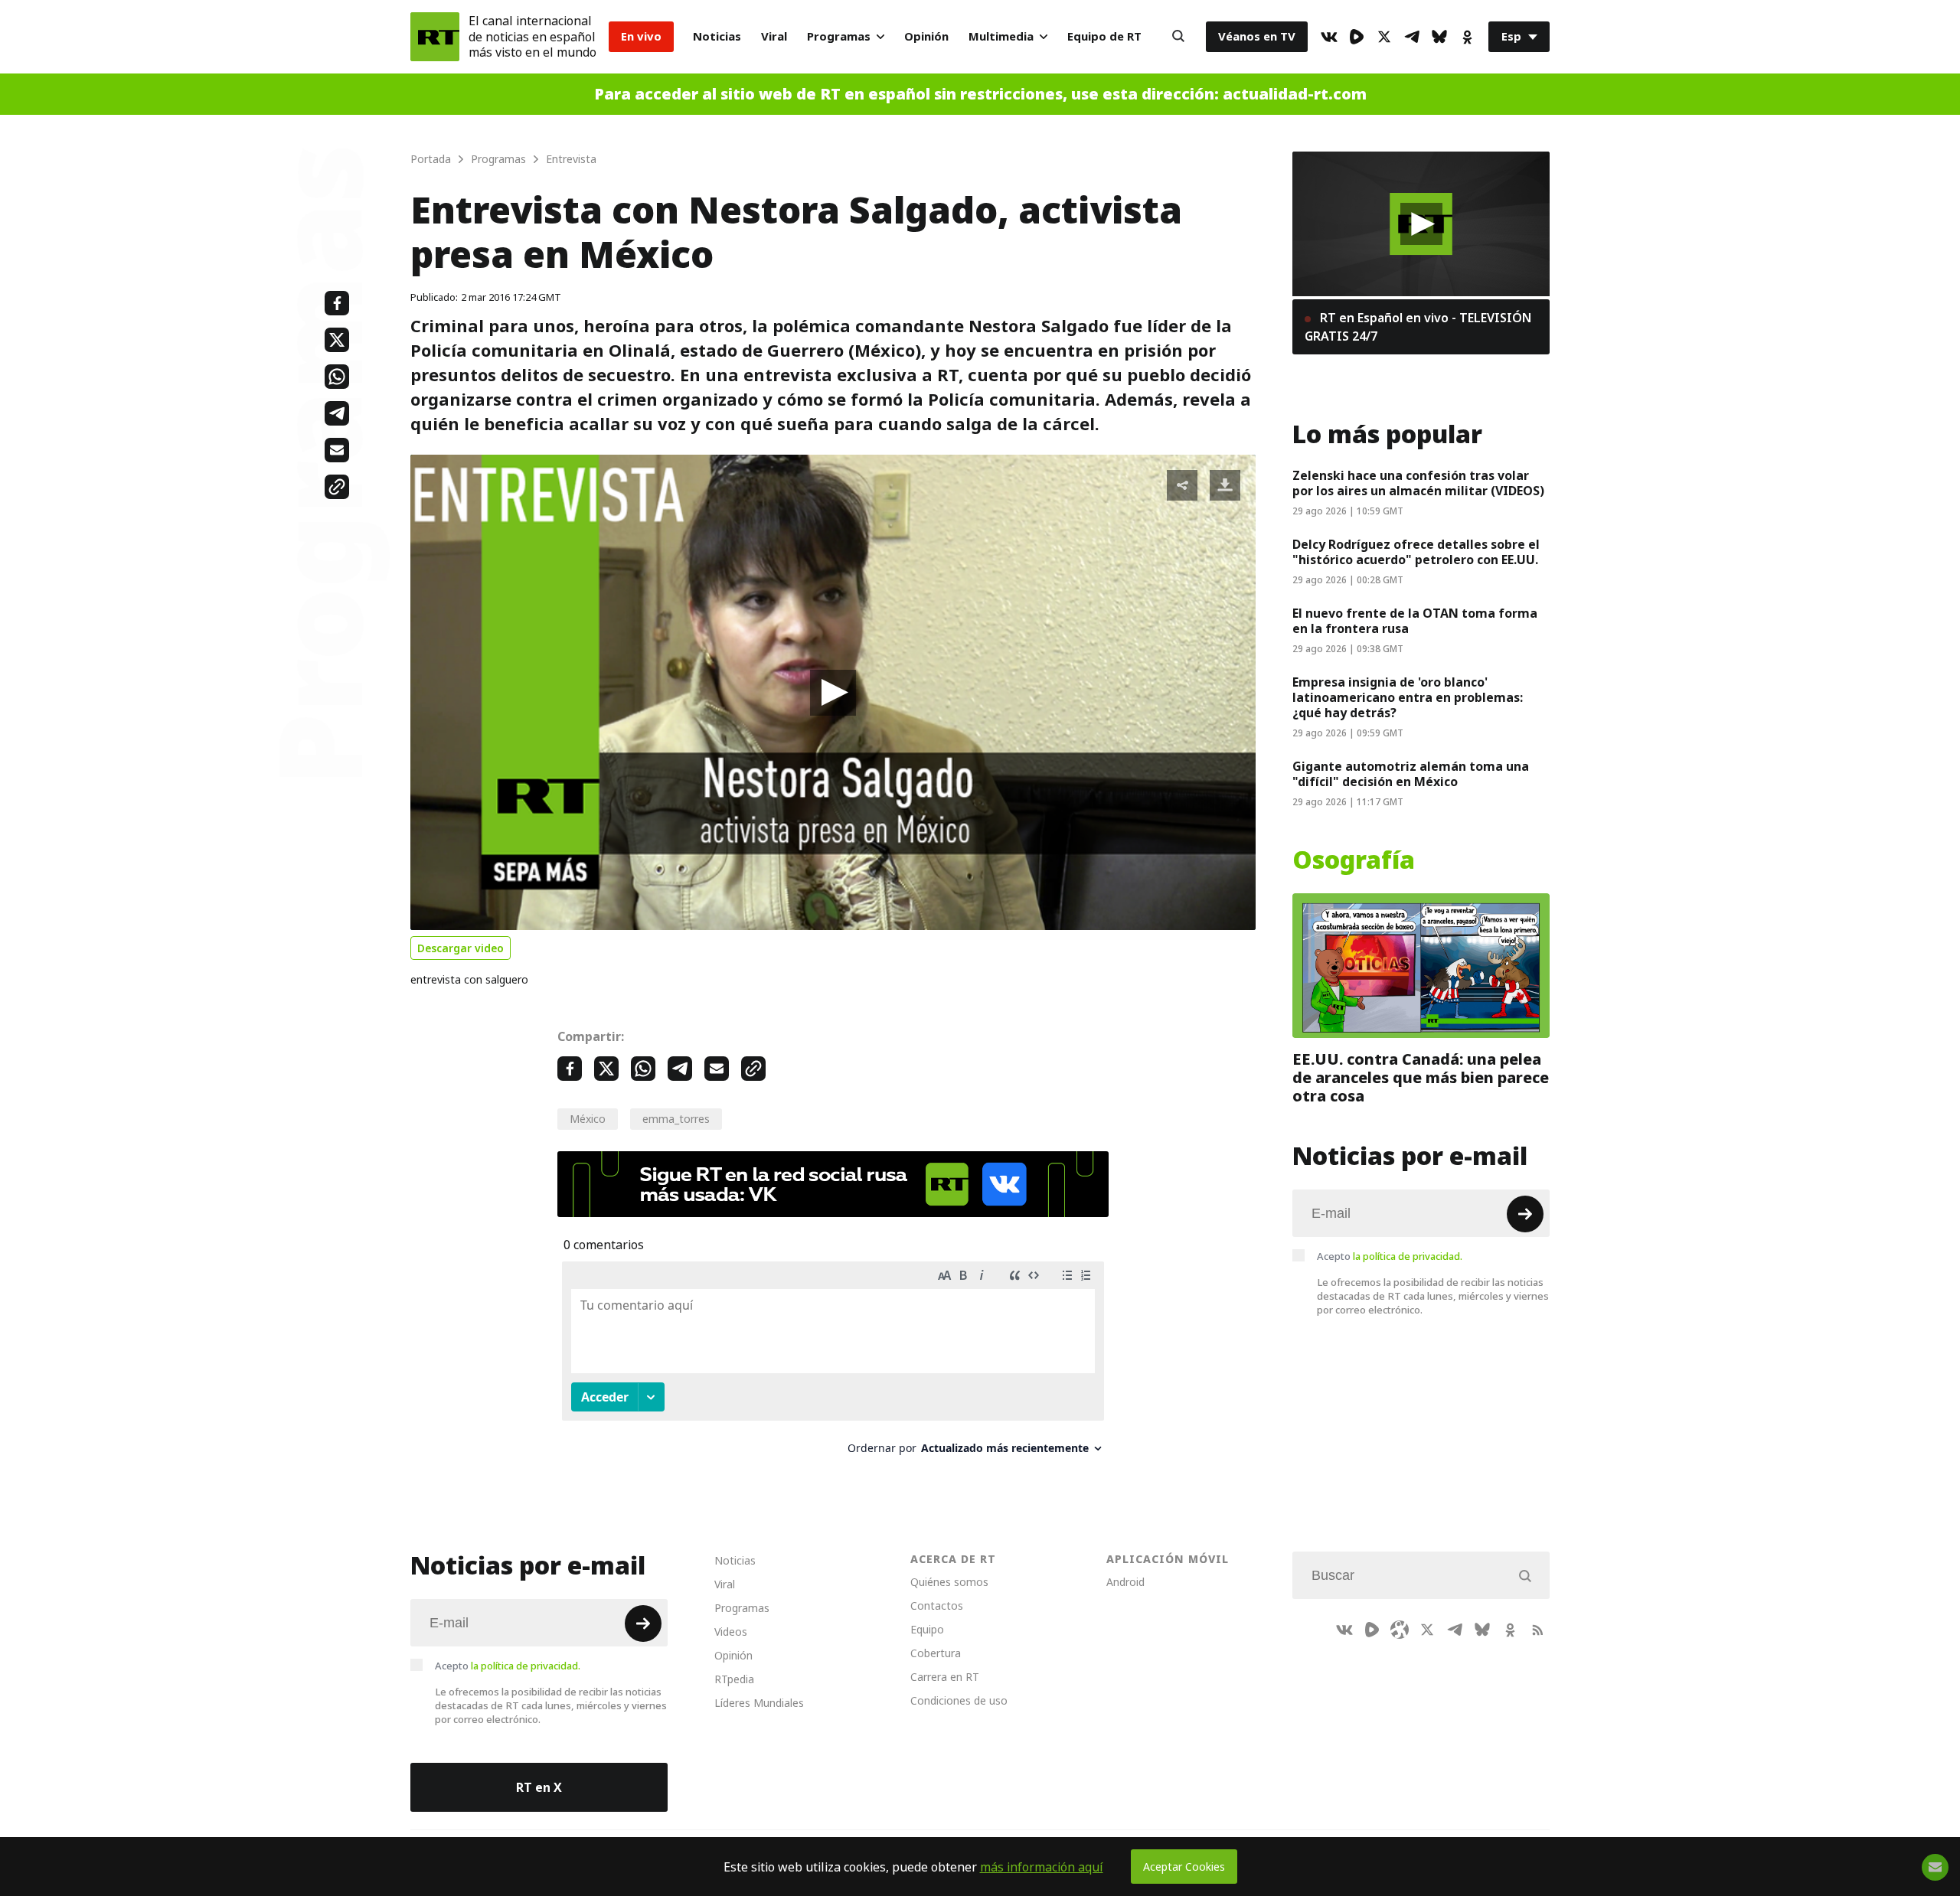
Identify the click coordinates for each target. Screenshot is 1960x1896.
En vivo (641, 36)
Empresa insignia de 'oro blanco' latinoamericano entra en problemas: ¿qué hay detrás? (1408, 697)
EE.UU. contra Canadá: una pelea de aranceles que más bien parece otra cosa (1421, 1078)
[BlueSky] (1439, 37)
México (588, 1119)
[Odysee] (1400, 1630)
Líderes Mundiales (759, 1703)
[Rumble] (1357, 37)
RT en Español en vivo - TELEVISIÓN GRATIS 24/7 (1418, 327)
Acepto (1390, 1256)
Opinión (926, 36)
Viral (774, 36)
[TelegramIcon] (1412, 37)
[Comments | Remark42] (833, 1364)
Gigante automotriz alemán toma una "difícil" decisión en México (1411, 774)
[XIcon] (1384, 37)
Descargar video (461, 948)
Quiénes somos (949, 1582)
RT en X (539, 1787)
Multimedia (1001, 36)
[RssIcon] (1537, 1630)
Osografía (1354, 860)
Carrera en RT (945, 1677)
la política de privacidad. (1408, 1256)
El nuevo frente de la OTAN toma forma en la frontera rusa (1415, 621)
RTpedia (734, 1679)
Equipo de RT (1104, 36)
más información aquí (1042, 1867)
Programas (839, 36)
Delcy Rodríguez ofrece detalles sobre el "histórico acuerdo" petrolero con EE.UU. (1416, 552)
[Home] (435, 37)
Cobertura (936, 1653)
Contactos (937, 1606)
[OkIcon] (1467, 37)
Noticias (717, 36)
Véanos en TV (1257, 36)
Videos (731, 1632)
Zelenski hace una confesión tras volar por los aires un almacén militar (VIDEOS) (1418, 483)
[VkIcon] (1329, 37)
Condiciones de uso (959, 1700)
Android (1125, 1582)
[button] (833, 693)
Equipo (927, 1629)
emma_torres (676, 1119)
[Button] (1178, 37)
